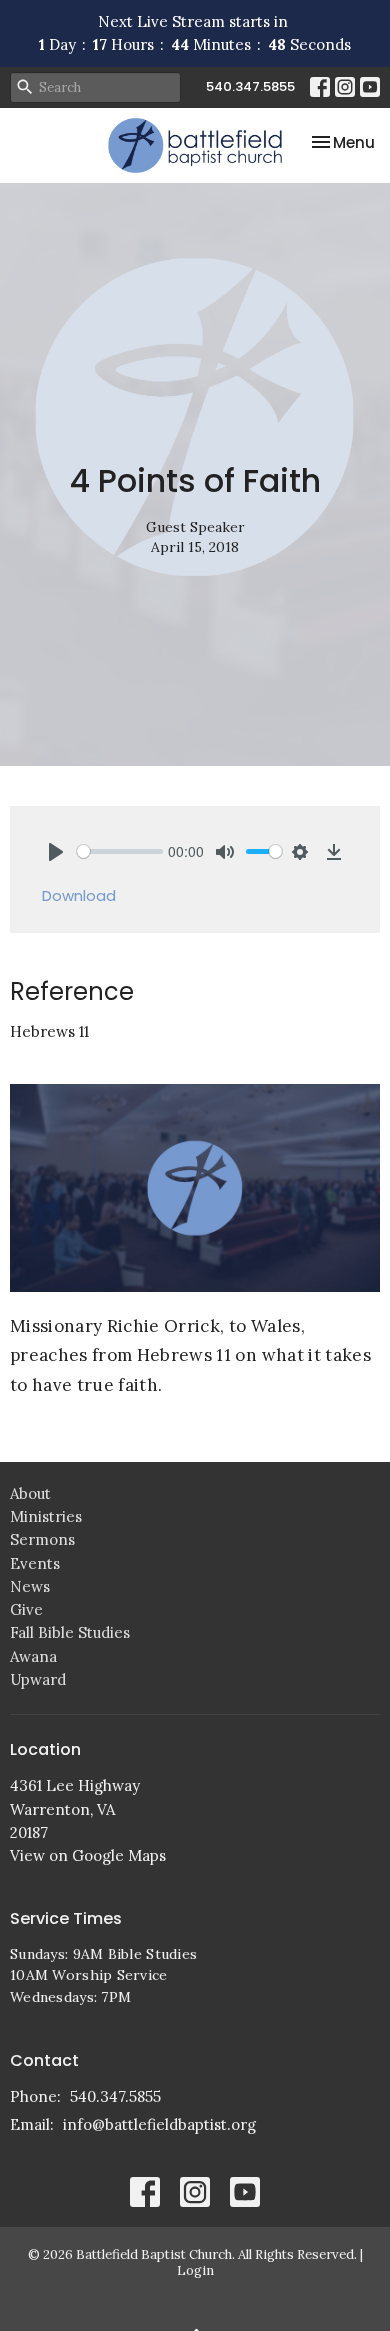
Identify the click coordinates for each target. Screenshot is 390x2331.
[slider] (120, 851)
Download (79, 895)
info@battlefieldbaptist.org (159, 2124)
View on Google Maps (88, 1855)
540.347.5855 (250, 86)
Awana (33, 1656)
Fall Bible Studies (70, 1632)
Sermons (42, 1539)
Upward (38, 1679)
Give (26, 1609)
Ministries (46, 1516)
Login (195, 2270)
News (30, 1586)
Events (35, 1563)
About (30, 1493)
